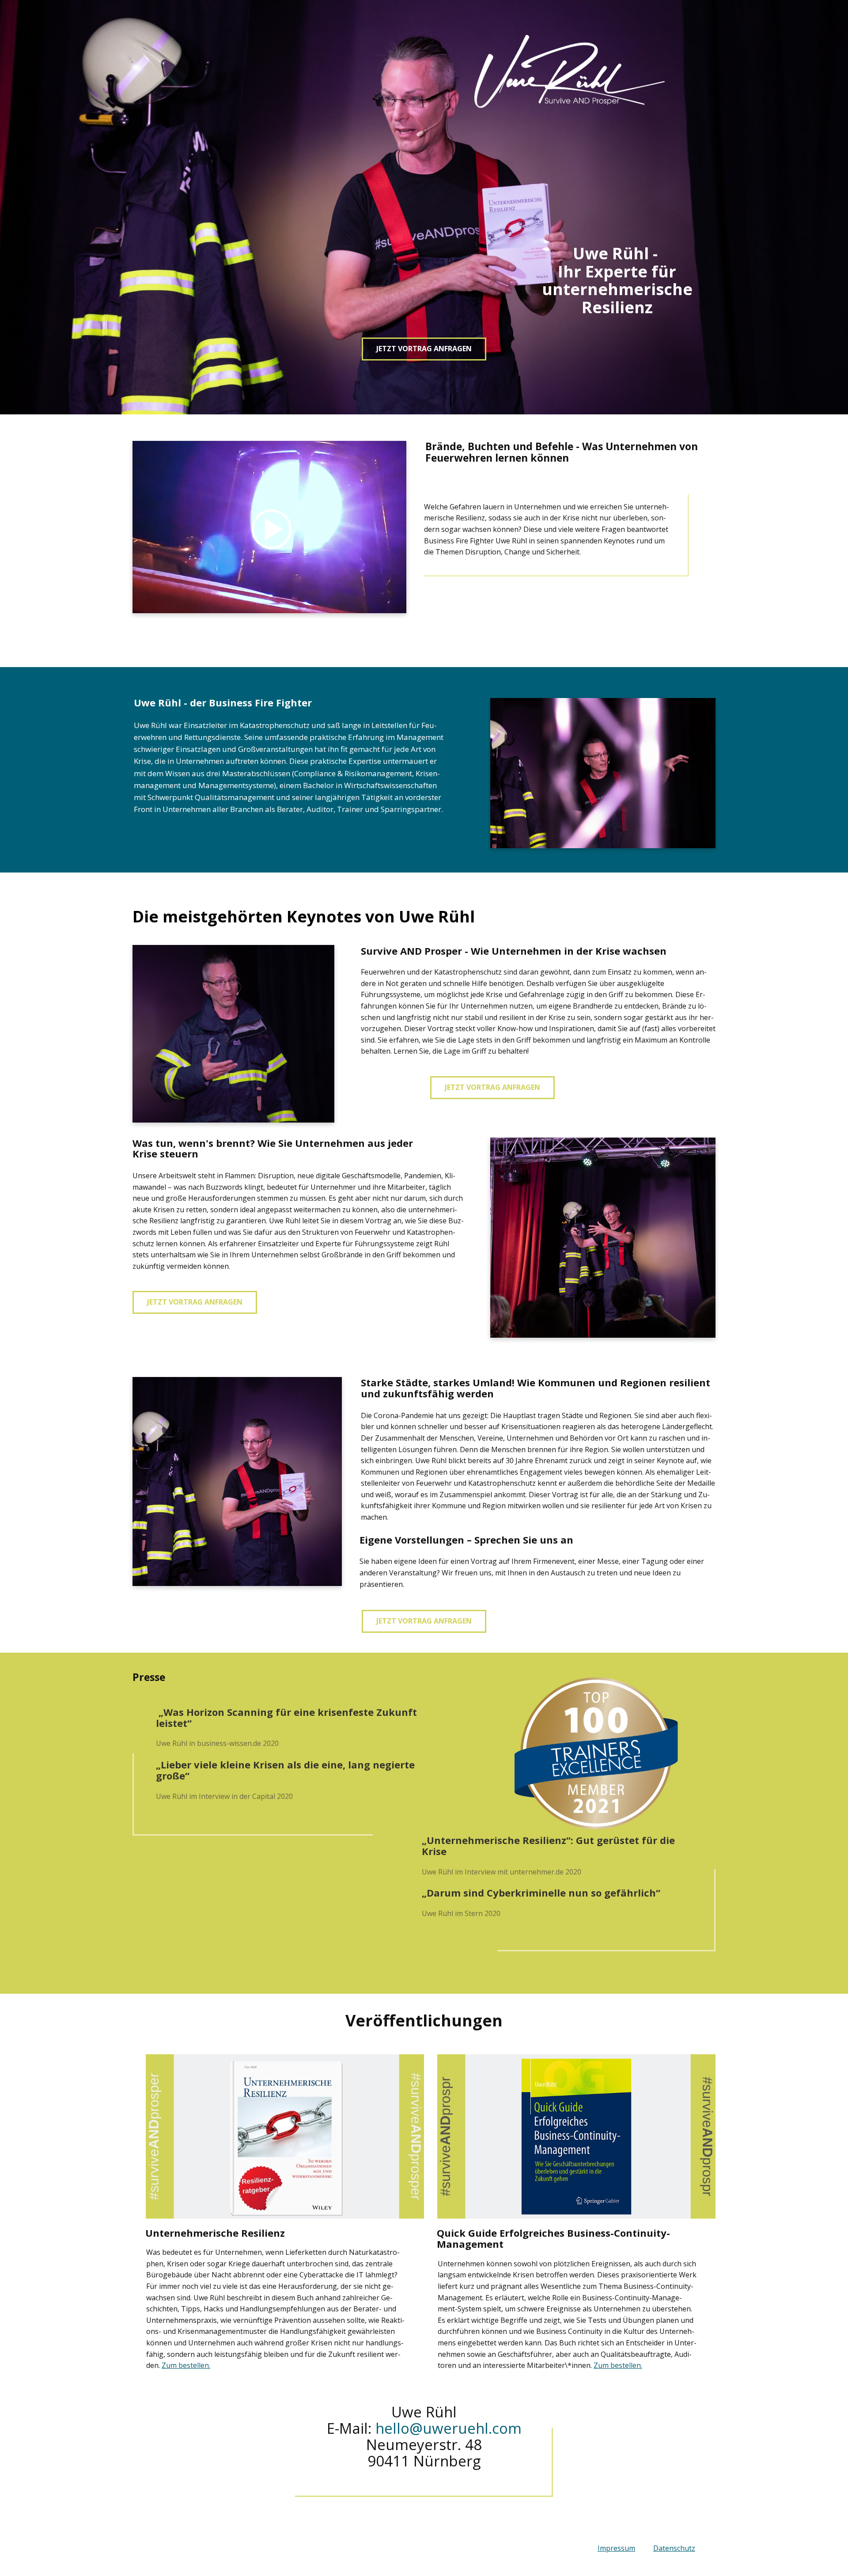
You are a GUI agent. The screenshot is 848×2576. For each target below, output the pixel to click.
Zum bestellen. (186, 2365)
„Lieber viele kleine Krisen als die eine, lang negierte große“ (285, 1770)
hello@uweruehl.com (449, 2428)
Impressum (616, 2548)
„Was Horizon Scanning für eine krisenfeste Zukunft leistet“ (286, 1717)
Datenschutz (674, 2548)
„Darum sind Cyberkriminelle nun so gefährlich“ (541, 1893)
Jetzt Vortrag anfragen (424, 349)
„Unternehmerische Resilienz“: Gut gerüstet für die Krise (548, 1846)
